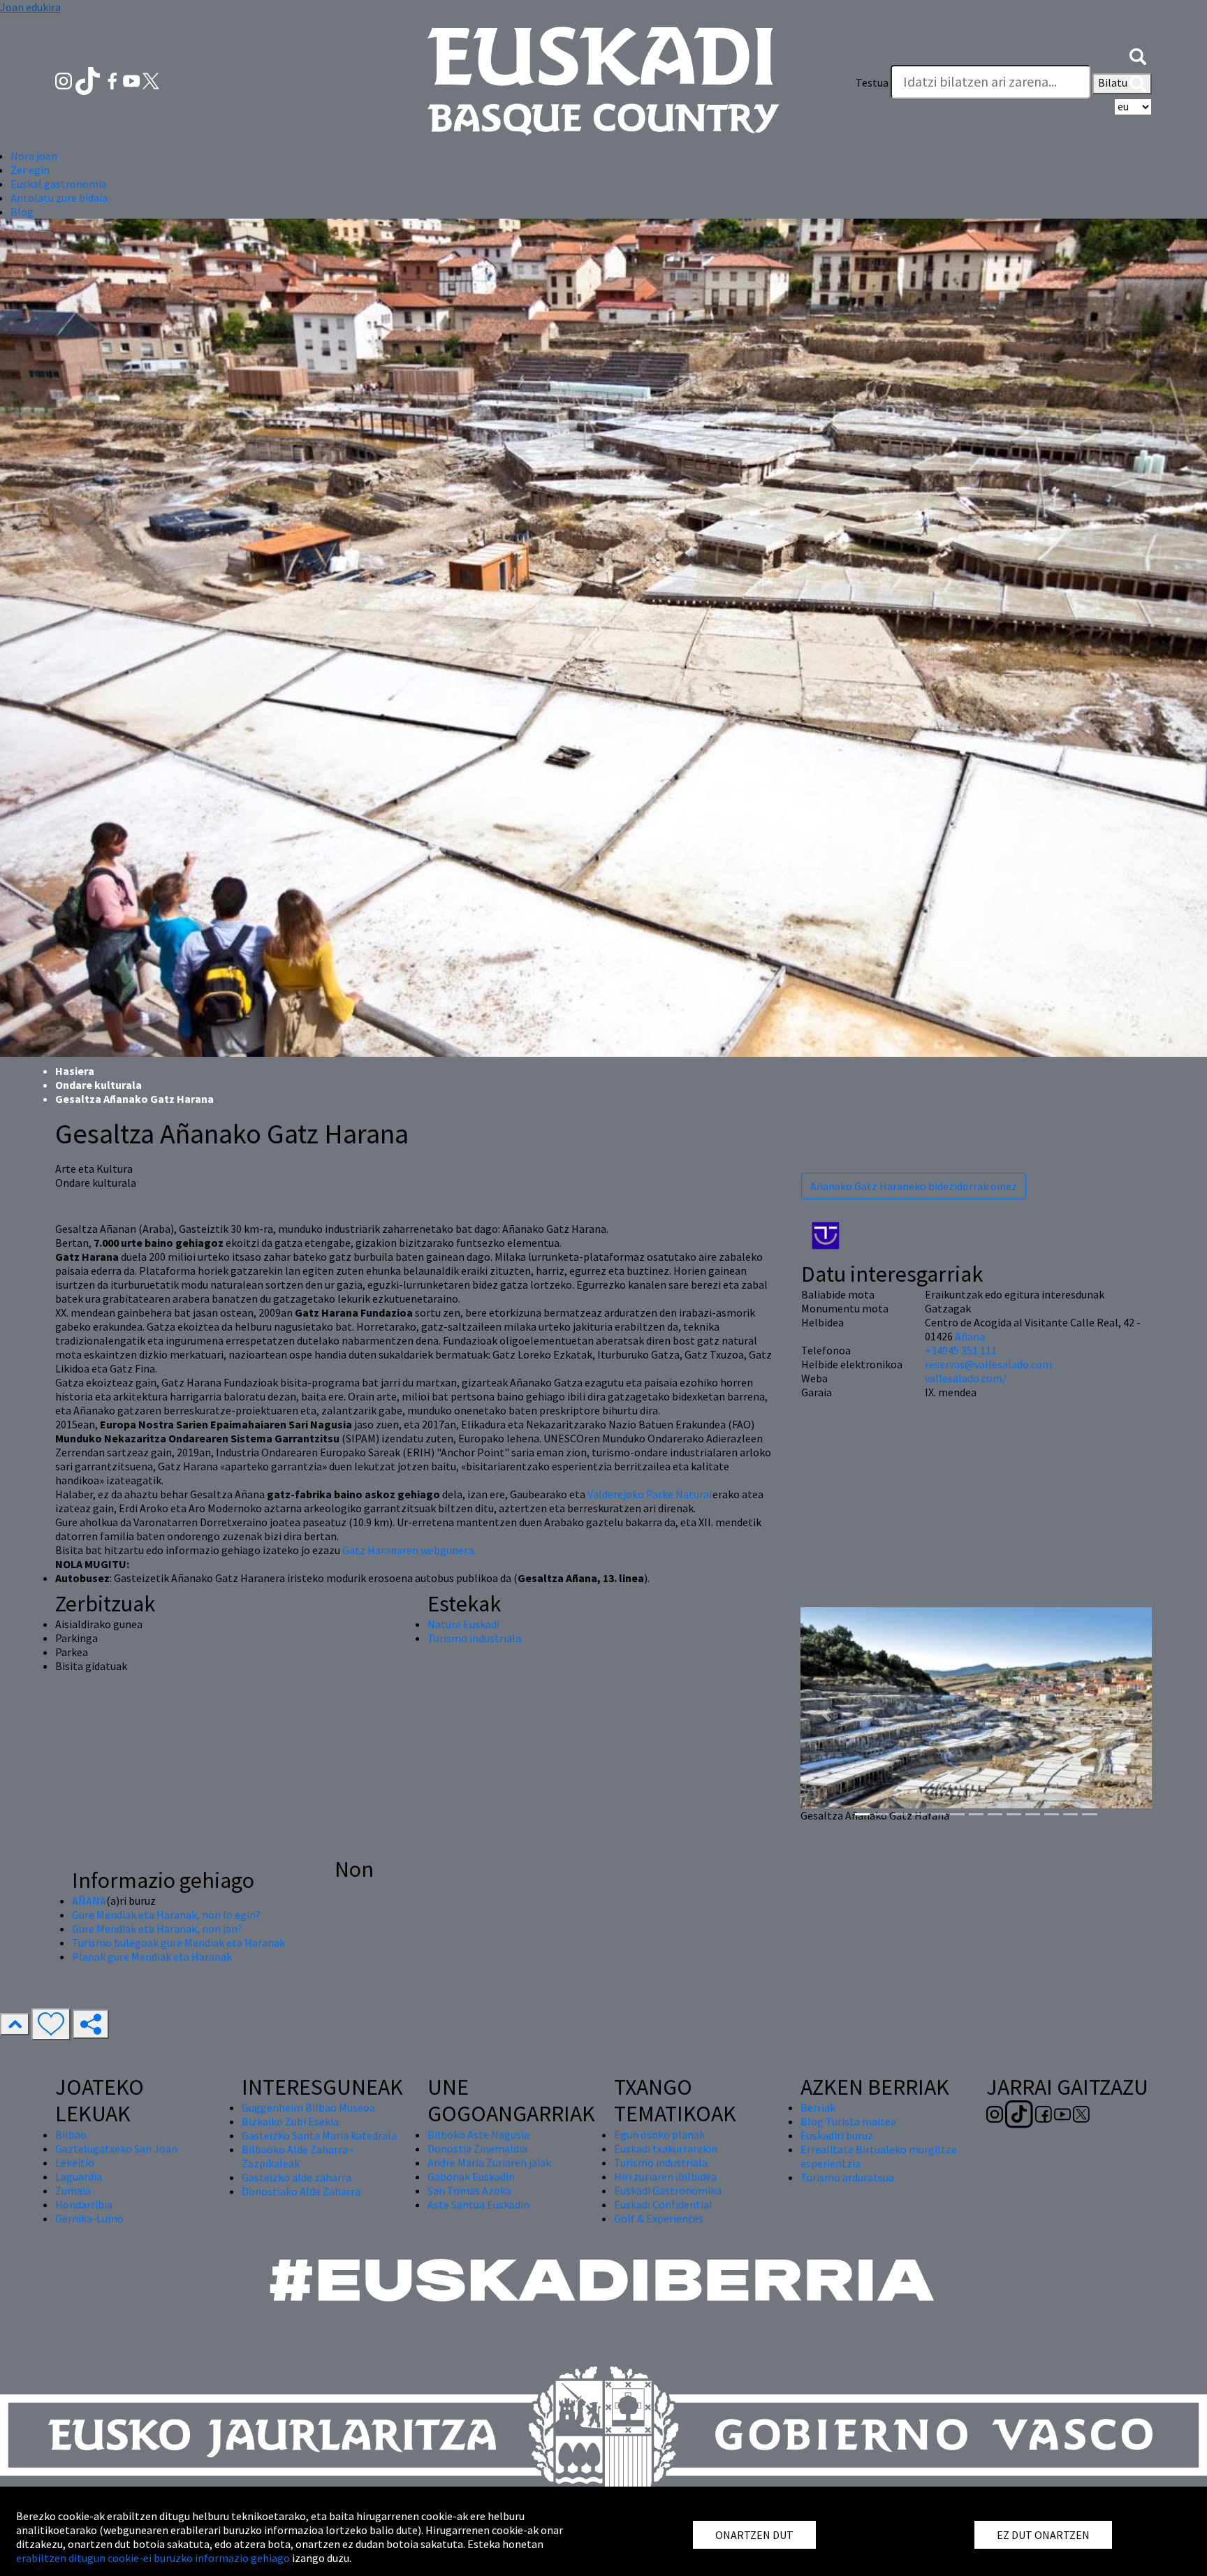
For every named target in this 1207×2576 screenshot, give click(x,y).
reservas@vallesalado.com (988, 1364)
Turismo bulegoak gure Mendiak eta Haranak (178, 1942)
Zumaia (73, 2190)
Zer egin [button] (30, 170)
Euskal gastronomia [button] (59, 184)
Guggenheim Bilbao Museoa (308, 2107)
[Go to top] (15, 2024)
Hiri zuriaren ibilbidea (665, 2176)
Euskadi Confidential (663, 2204)
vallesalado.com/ (966, 1378)
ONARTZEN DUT (754, 2535)
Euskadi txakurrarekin (666, 2149)
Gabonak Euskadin (471, 2176)
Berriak (818, 2107)
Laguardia (79, 2176)
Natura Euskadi (463, 1624)
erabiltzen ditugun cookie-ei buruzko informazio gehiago (153, 2558)
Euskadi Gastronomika (668, 2190)
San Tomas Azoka (469, 2190)
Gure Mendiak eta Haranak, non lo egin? (166, 1915)
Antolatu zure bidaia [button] (59, 198)
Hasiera (75, 1071)
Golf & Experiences (659, 2218)
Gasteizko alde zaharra (297, 2177)
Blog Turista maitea (848, 2121)
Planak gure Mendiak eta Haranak (152, 1956)
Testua (872, 82)
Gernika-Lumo (89, 2218)
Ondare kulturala (98, 1085)
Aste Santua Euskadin (478, 2204)
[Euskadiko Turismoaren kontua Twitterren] (151, 80)
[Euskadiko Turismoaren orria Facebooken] (114, 80)
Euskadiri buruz (837, 2135)
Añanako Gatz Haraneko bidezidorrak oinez (914, 1186)
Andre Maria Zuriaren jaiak (489, 2162)
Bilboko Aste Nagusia (478, 2135)
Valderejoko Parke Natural (650, 1494)
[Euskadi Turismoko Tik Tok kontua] (89, 80)
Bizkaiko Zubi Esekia (290, 2121)
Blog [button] (22, 212)
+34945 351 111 (961, 1350)
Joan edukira (30, 7)
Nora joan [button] (34, 156)
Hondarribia (84, 2204)
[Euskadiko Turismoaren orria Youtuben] (133, 80)
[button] (1138, 54)
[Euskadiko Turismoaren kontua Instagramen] (65, 80)
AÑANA (89, 1901)
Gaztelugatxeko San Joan (116, 2149)
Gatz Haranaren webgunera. (409, 1550)
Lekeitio (75, 2162)
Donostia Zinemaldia (477, 2149)
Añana (970, 1336)
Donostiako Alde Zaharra (301, 2191)
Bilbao (71, 2135)
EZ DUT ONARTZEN (1043, 2535)
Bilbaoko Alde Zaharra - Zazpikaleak (298, 2156)
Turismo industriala (474, 1638)
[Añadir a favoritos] (51, 2024)
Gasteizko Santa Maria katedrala (319, 2135)
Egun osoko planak (659, 2135)
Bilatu (1114, 82)
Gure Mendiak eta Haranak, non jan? (157, 1929)
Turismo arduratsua (847, 2177)
